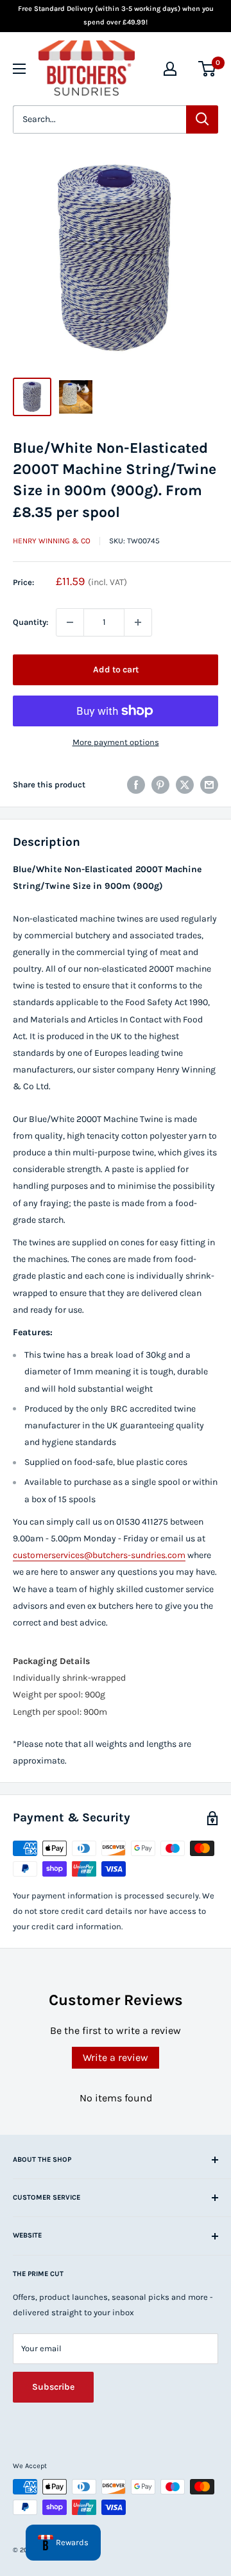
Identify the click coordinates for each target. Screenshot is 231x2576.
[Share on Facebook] (136, 785)
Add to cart (116, 670)
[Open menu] (19, 69)
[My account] (170, 69)
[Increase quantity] (138, 622)
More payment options (116, 742)
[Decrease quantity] (70, 622)
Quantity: (30, 622)
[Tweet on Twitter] (185, 785)
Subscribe (53, 2387)
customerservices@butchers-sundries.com (99, 1555)
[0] (208, 69)
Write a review (116, 2057)
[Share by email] (209, 785)
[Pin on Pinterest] (160, 785)
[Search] (202, 119)
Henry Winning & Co (52, 541)
